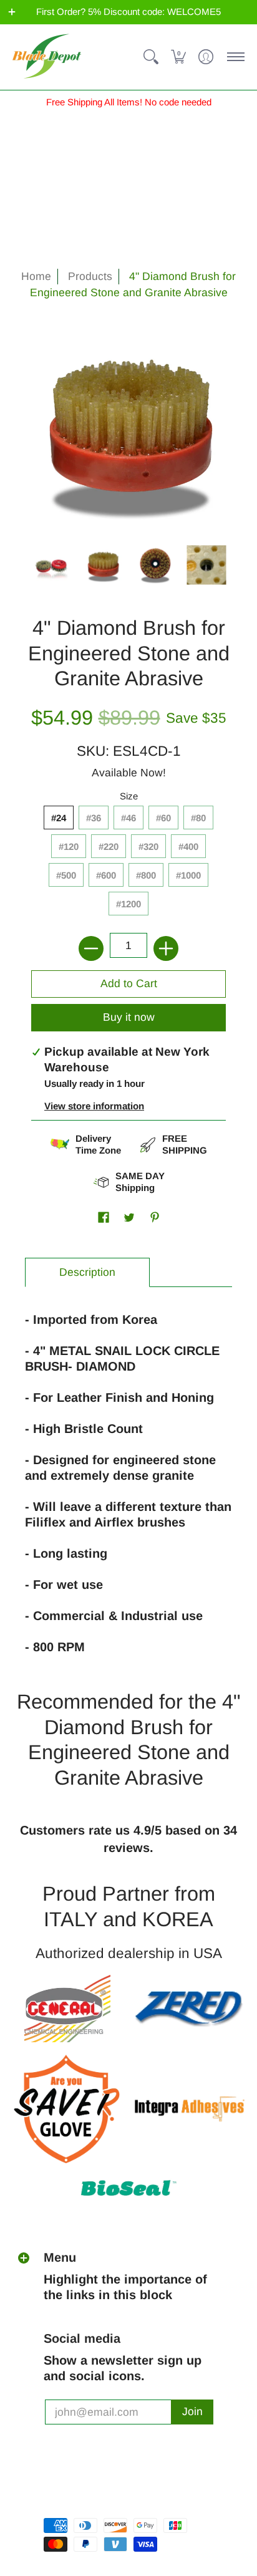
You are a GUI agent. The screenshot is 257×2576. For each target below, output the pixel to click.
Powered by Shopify (88, 2504)
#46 (128, 818)
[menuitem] (151, 57)
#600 (106, 875)
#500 (66, 875)
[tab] (87, 1272)
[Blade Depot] (47, 57)
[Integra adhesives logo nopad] (190, 2109)
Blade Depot (70, 2482)
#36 (94, 818)
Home (36, 276)
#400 (188, 847)
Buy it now (129, 1017)
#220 (109, 847)
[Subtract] (91, 948)
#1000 (188, 875)
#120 (69, 847)
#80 (198, 818)
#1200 (128, 904)
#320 (148, 847)
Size (129, 796)
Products (90, 276)
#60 (163, 818)
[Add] (166, 948)
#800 (146, 875)
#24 (59, 818)
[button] (12, 12)
